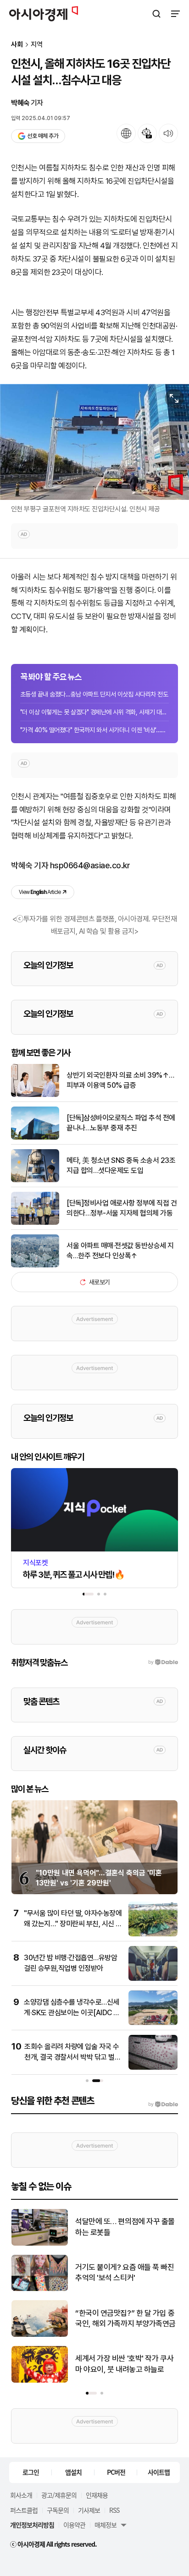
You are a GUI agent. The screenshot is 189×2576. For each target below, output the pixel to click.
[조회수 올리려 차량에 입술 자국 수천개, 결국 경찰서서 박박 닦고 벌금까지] (153, 2068)
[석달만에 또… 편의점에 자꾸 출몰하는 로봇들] (40, 2244)
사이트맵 (159, 2472)
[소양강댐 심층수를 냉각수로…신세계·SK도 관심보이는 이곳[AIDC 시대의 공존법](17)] (153, 2023)
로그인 (31, 2472)
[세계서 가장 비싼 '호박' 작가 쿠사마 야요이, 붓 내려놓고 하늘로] (40, 2381)
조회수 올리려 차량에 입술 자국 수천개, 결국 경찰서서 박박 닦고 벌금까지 (72, 2057)
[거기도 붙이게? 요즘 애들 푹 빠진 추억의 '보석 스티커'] (40, 2289)
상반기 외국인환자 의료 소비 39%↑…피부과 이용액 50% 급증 (120, 1080)
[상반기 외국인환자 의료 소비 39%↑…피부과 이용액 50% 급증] (35, 1095)
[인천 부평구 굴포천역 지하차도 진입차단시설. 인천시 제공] (94, 442)
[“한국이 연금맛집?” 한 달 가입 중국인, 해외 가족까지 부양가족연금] (40, 2335)
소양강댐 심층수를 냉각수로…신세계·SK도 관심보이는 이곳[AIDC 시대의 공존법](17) (72, 2012)
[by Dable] (163, 2105)
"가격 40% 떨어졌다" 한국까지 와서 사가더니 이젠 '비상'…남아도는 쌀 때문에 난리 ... (94, 730)
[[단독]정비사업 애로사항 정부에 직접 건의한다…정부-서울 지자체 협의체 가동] (35, 1223)
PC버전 (116, 2472)
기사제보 (89, 2510)
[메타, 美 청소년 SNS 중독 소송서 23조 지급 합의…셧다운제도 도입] (35, 1180)
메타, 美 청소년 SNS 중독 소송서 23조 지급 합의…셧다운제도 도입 (121, 1165)
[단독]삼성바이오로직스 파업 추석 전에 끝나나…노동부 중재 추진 (121, 1123)
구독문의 (58, 2510)
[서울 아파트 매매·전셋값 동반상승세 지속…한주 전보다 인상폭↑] (35, 1265)
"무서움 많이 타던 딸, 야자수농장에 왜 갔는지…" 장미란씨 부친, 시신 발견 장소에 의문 (73, 1924)
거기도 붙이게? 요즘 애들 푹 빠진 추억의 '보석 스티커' (125, 2273)
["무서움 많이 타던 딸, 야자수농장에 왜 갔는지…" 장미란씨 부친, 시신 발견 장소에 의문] (153, 1934)
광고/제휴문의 (59, 2495)
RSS (114, 2510)
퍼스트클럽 (24, 2510)
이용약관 (74, 2525)
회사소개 (21, 2495)
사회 (17, 45)
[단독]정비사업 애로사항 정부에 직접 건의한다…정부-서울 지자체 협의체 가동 (122, 1208)
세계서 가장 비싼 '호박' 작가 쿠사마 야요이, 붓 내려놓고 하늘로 (124, 2364)
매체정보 (106, 2525)
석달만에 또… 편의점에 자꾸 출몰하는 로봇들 (125, 2227)
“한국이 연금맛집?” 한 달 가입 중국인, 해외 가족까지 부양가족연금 (125, 2318)
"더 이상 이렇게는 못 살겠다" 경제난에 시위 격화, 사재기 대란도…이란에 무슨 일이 (94, 712)
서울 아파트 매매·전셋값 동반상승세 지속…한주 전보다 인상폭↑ (120, 1251)
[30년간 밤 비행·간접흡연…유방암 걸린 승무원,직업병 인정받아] (153, 1979)
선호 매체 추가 (43, 136)
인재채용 (97, 2495)
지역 (37, 45)
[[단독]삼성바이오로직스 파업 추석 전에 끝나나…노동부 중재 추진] (35, 1137)
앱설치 (73, 2472)
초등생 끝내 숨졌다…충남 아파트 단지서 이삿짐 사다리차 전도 (94, 694)
